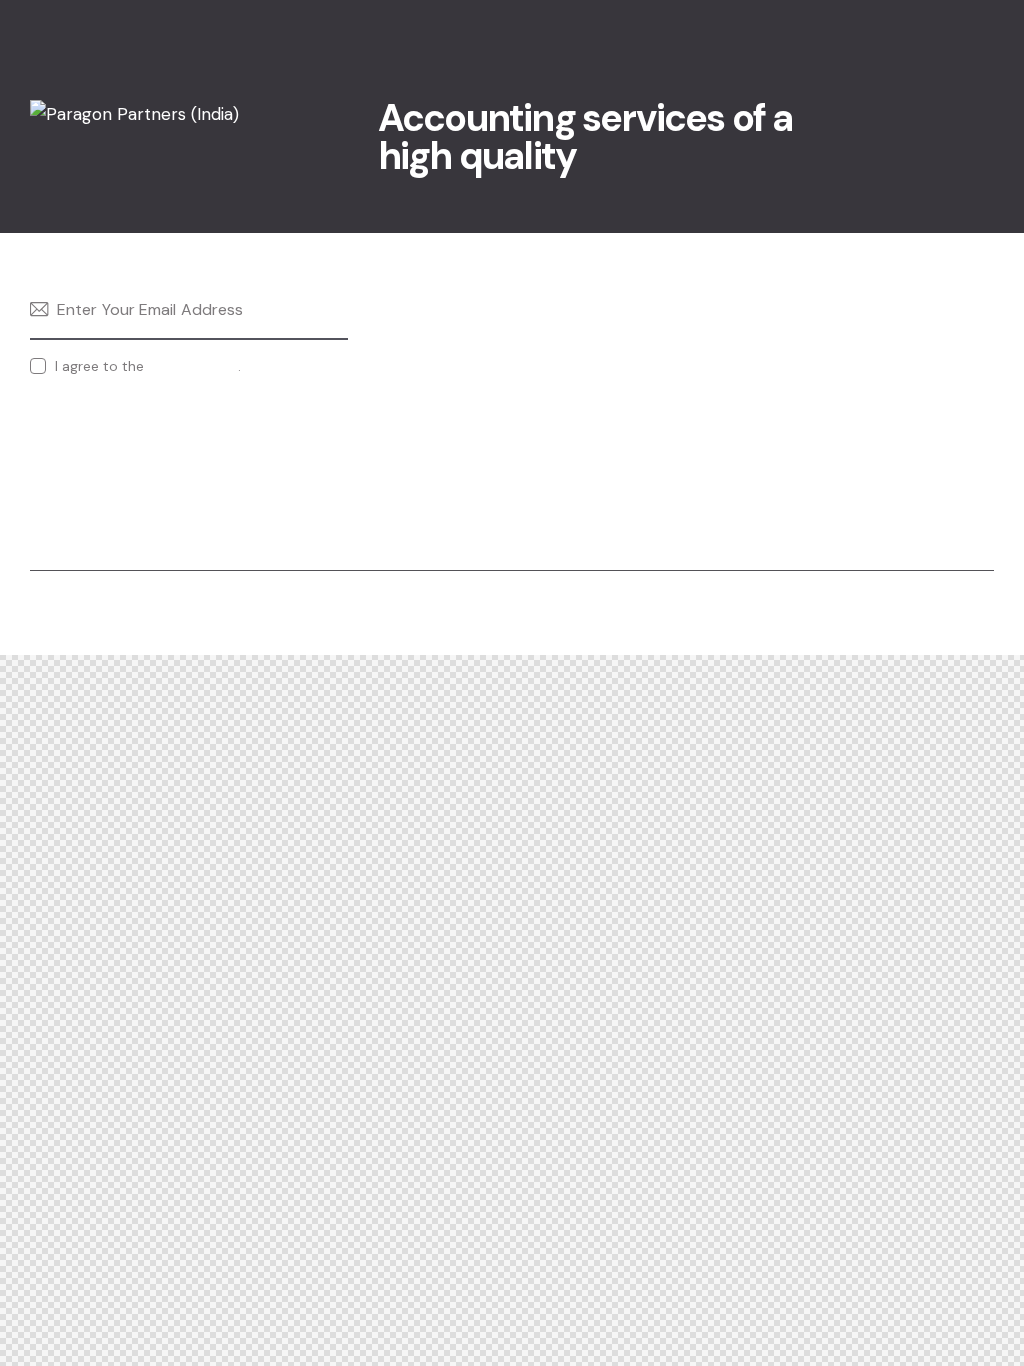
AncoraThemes (86, 612)
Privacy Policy (193, 366)
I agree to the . (148, 366)
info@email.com (838, 305)
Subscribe (333, 309)
